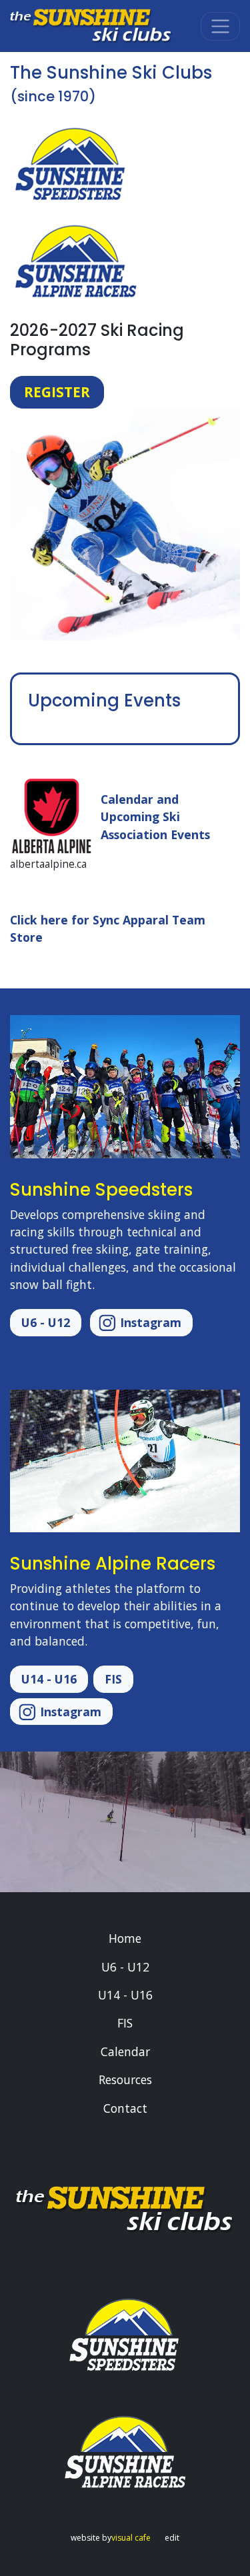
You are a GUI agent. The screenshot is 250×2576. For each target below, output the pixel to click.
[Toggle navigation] (220, 26)
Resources (125, 2079)
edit (172, 2538)
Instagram (149, 1322)
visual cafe (131, 2538)
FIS (113, 1679)
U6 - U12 (46, 1322)
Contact (125, 2108)
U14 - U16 (49, 1679)
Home (125, 1938)
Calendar (125, 2051)
